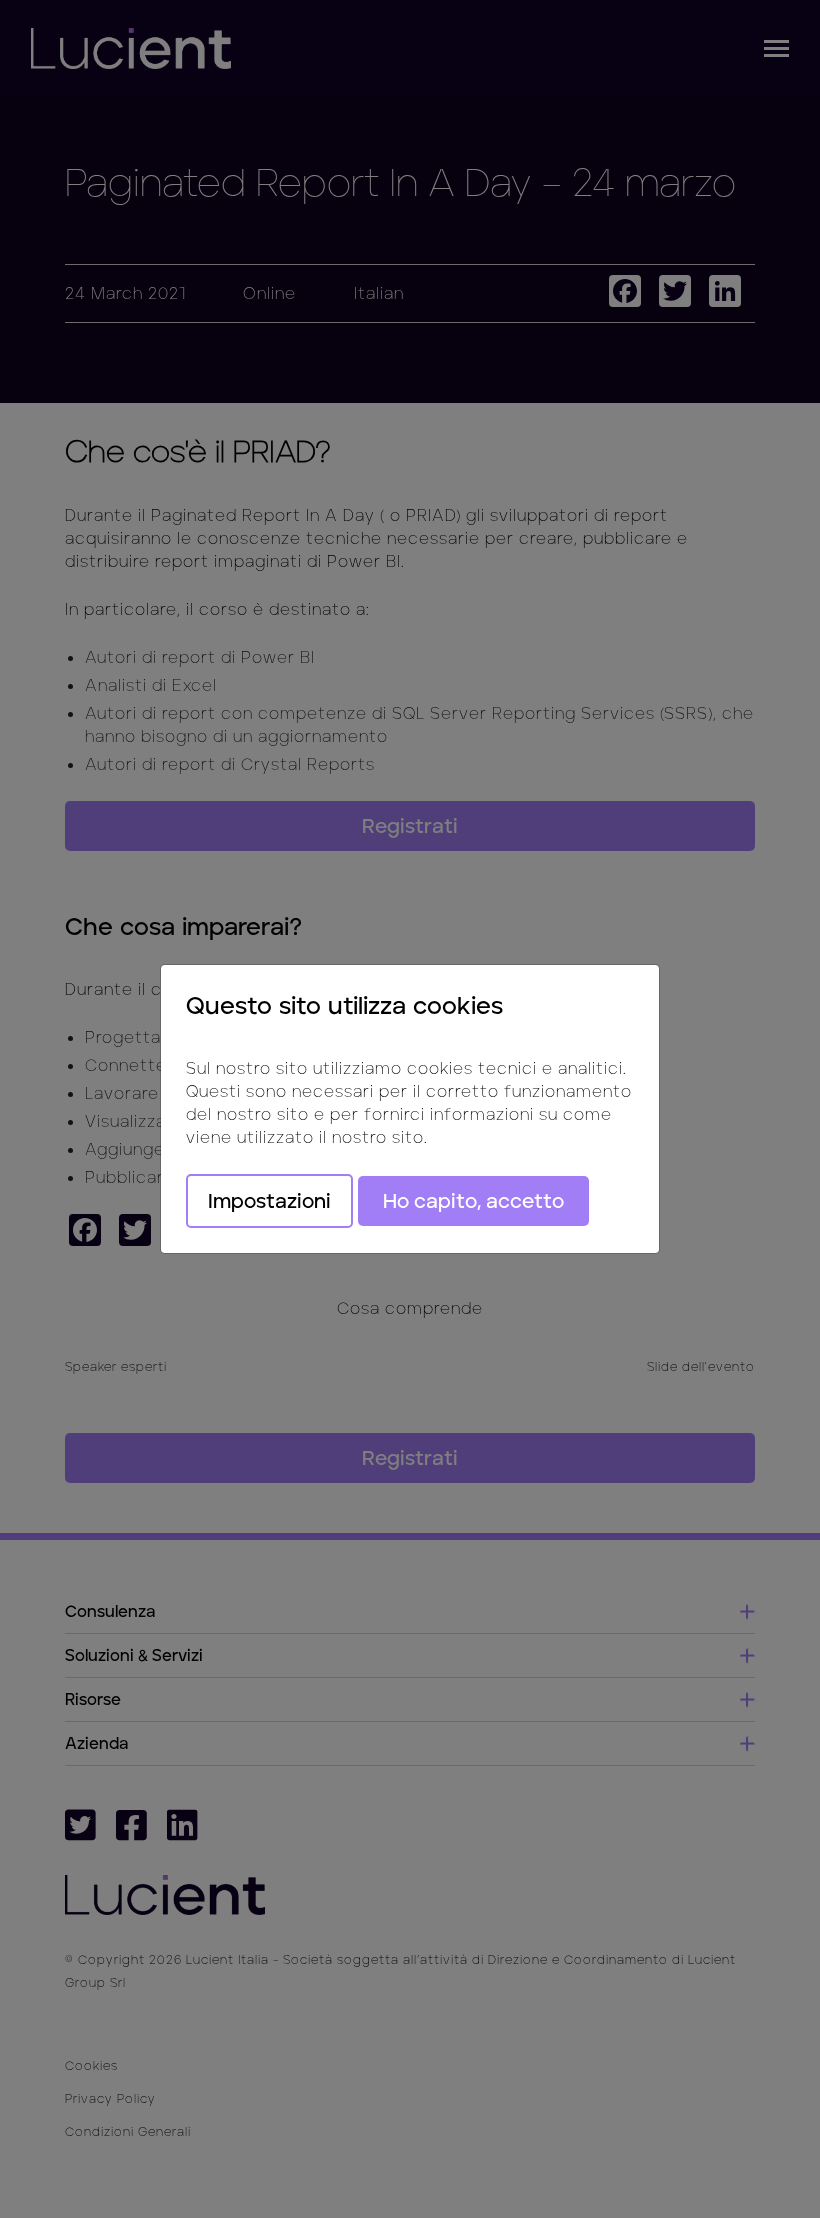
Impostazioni (269, 1201)
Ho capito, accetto (473, 1201)
